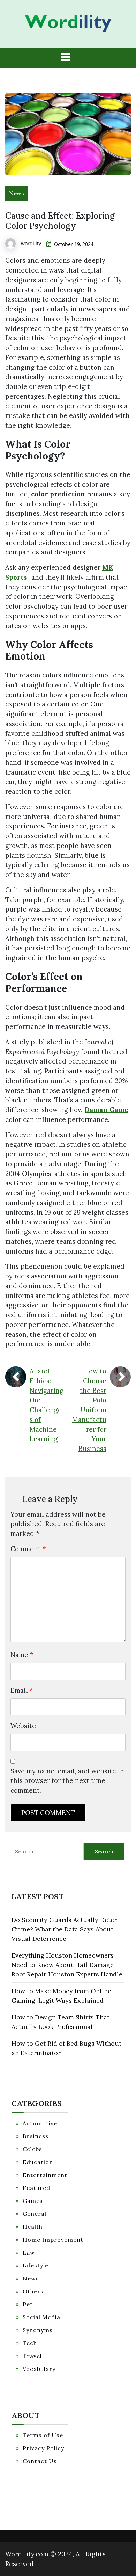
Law (29, 2252)
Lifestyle (36, 2265)
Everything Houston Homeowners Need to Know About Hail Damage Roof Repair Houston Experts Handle (67, 1965)
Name (22, 1655)
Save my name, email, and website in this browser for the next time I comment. (67, 1781)
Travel (32, 2356)
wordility (31, 243)
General (35, 2214)
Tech (30, 2343)
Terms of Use (43, 2435)
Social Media (41, 2317)
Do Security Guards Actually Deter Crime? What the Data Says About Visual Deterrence (64, 1929)
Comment (28, 1549)
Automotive (40, 2123)
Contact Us (40, 2461)
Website (23, 1726)
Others (33, 2291)
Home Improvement (53, 2240)
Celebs (32, 2149)
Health (33, 2227)
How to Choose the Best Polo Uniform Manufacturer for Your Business (89, 1410)
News (17, 193)
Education (38, 2162)
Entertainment (45, 2175)
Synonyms (38, 2330)
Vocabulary (39, 2369)
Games (33, 2201)
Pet (28, 2304)
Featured (36, 2188)
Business (36, 2136)
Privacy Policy (43, 2448)
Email (22, 1690)
